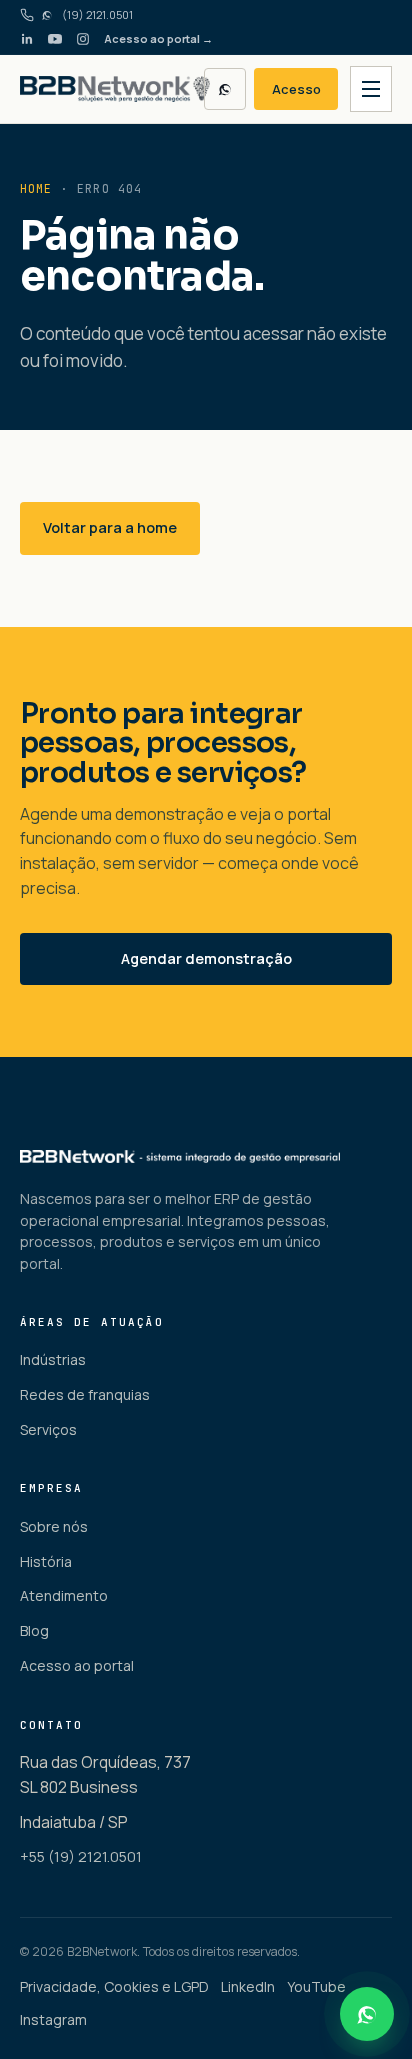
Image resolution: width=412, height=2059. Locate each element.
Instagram (53, 2019)
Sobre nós (54, 1526)
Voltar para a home (110, 527)
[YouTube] (55, 39)
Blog (34, 1630)
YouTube (316, 1986)
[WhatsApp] (225, 89)
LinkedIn (248, 1986)
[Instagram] (83, 39)
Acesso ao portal (77, 1665)
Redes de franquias (85, 1394)
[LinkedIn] (27, 39)
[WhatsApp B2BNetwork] (367, 2014)
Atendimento (64, 1595)
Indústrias (53, 1359)
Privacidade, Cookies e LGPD (114, 1986)
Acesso (296, 89)
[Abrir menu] (371, 89)
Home (36, 188)
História (46, 1561)
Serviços (48, 1429)
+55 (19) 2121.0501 (81, 1856)
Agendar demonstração (206, 958)
